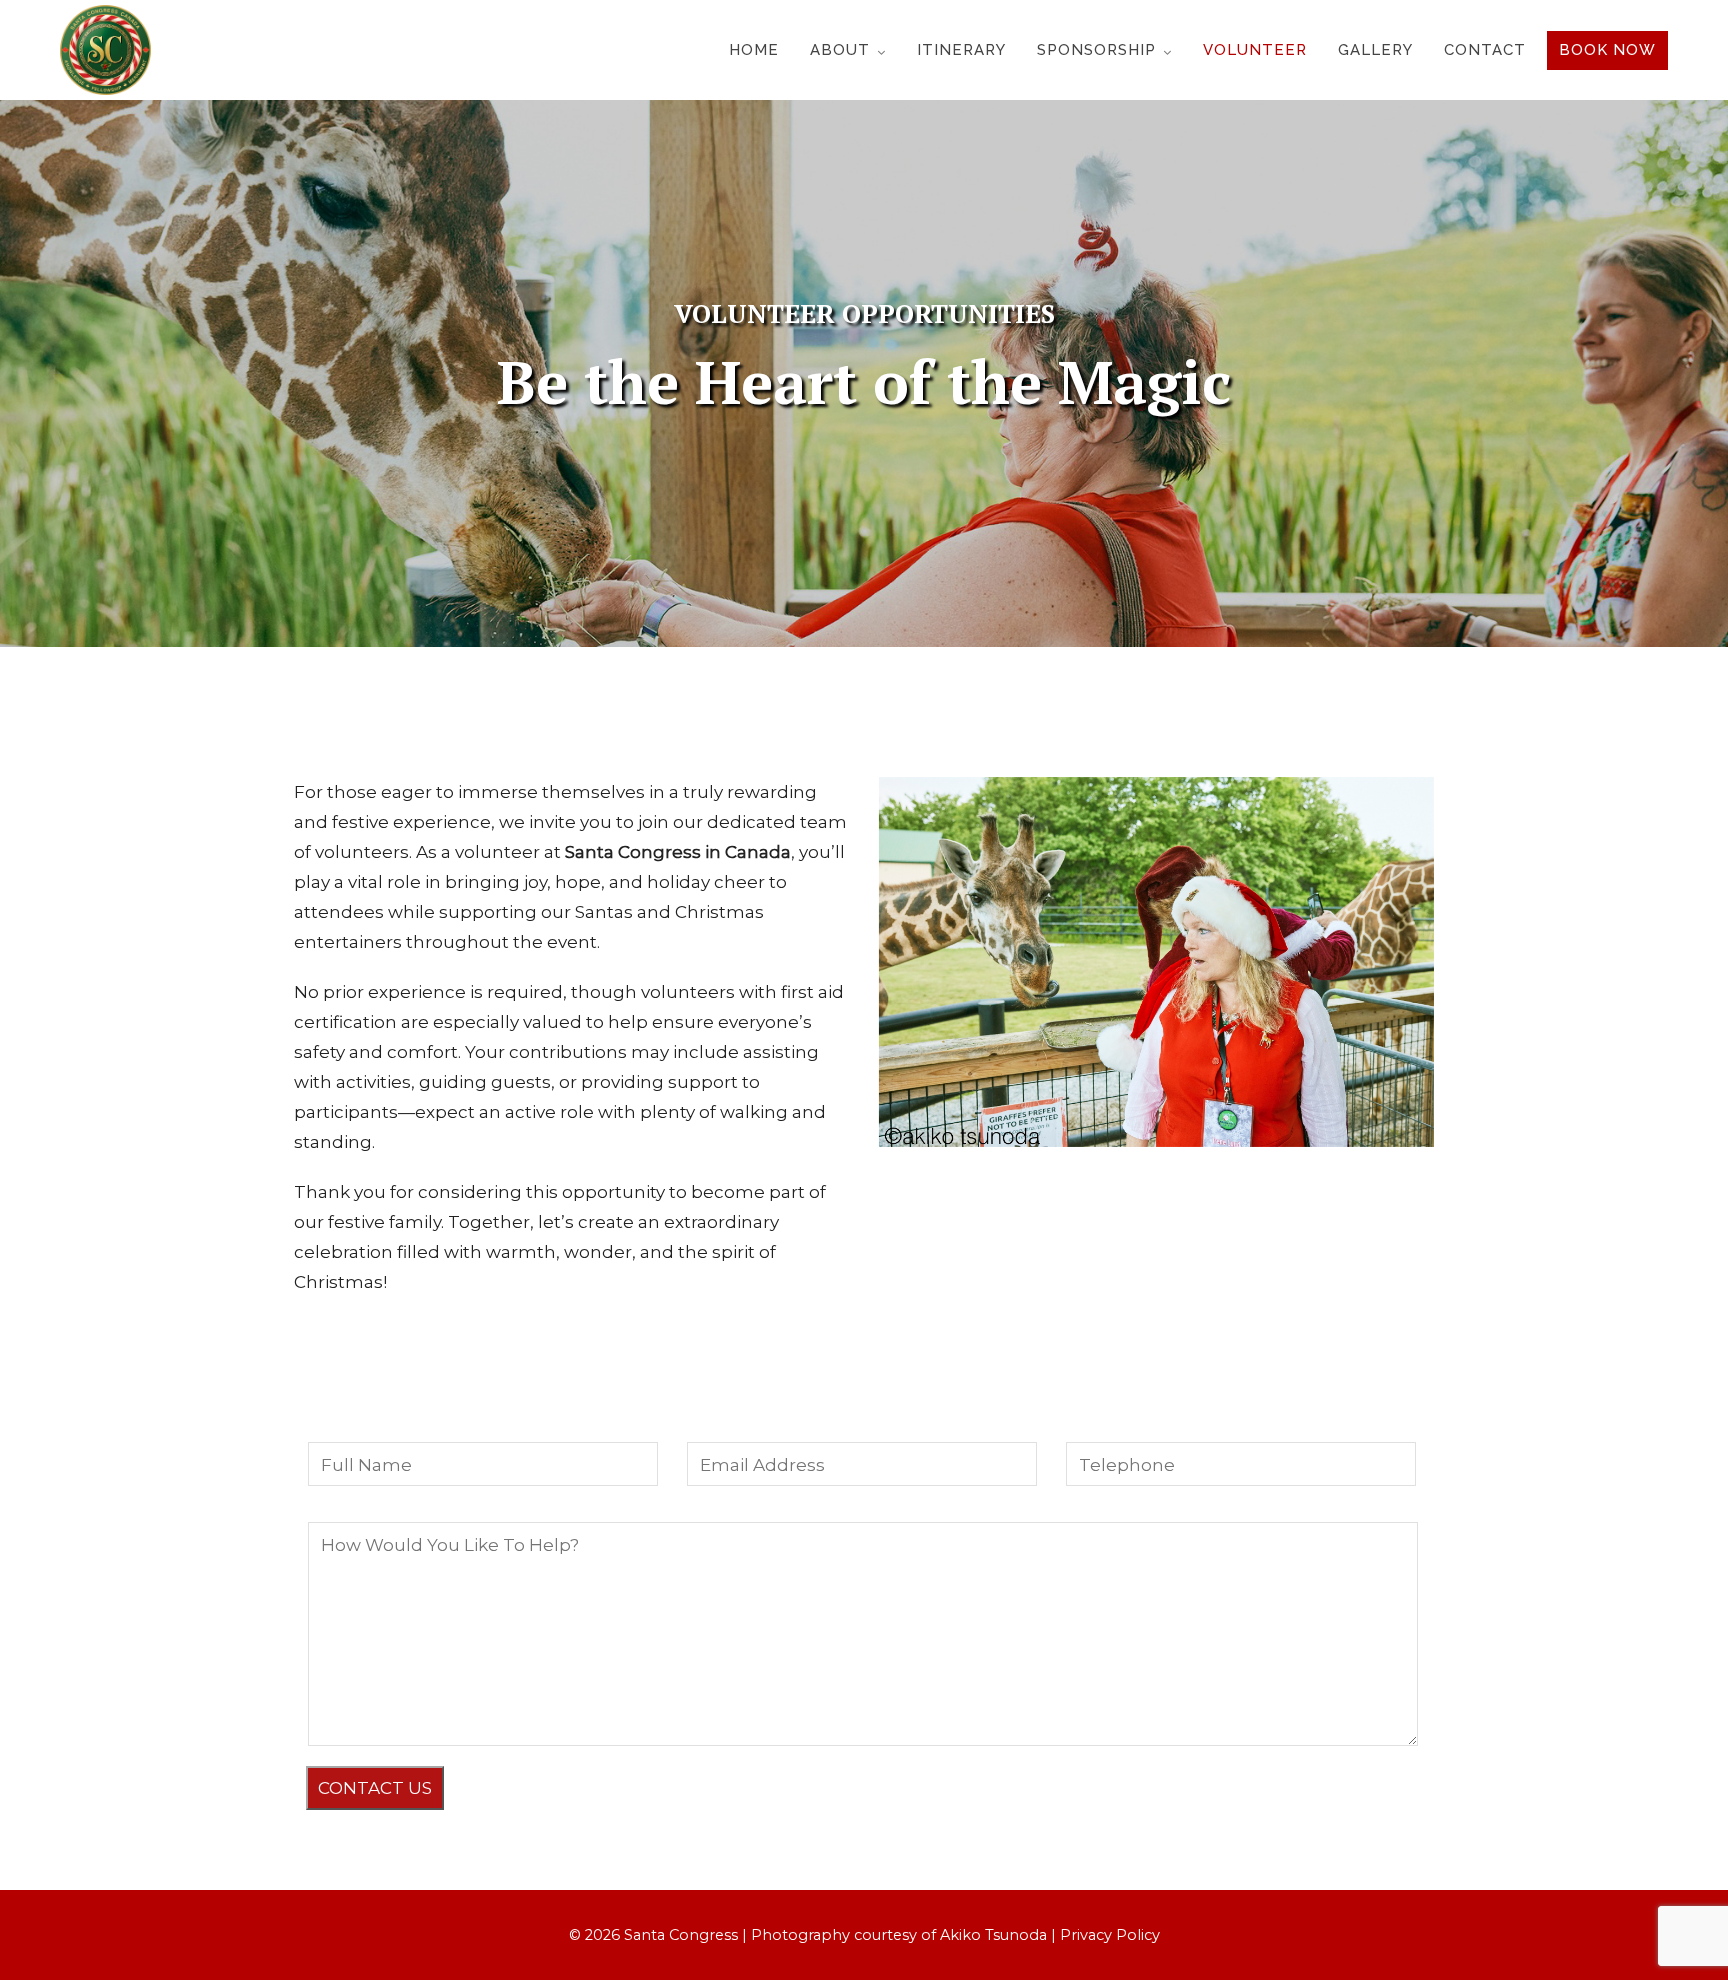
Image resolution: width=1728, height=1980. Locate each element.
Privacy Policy (1110, 1935)
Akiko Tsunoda (993, 1935)
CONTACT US (375, 1788)
